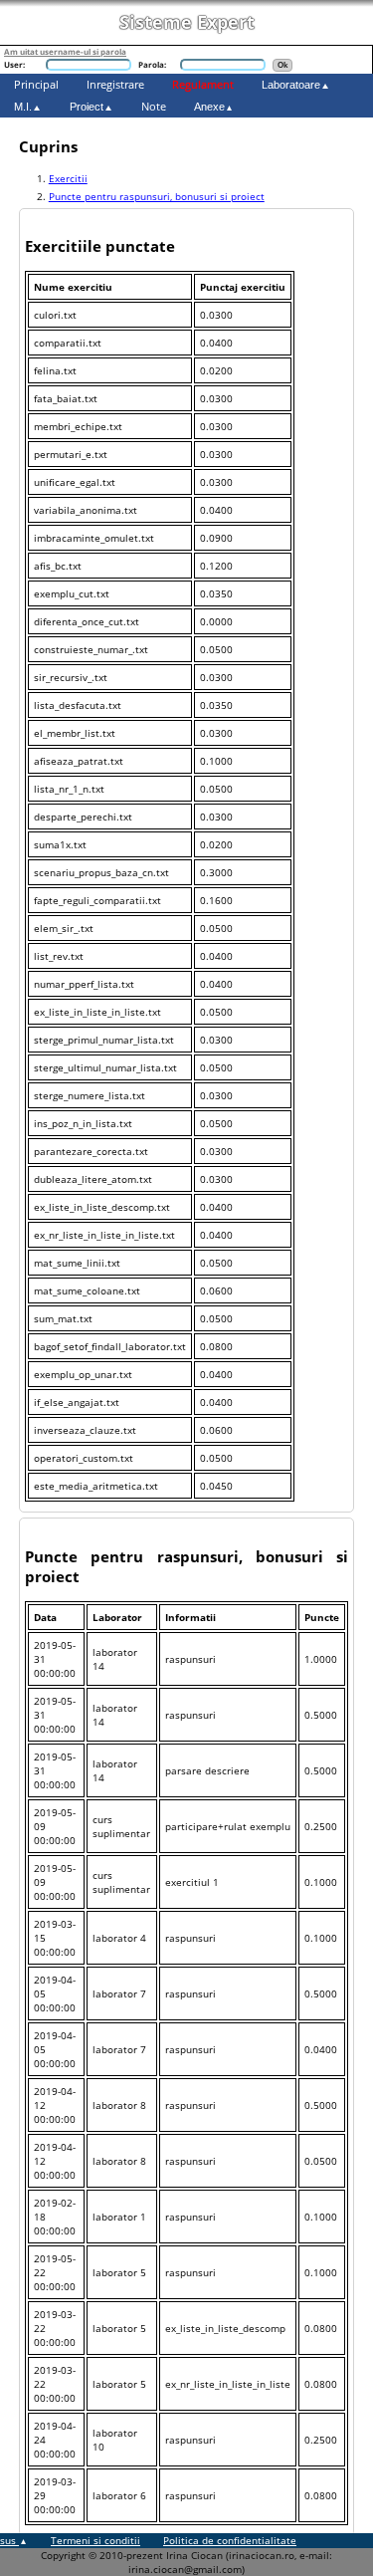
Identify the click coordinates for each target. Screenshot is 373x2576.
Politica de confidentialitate (230, 2540)
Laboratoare (291, 85)
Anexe (209, 107)
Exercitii (68, 178)
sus (9, 2540)
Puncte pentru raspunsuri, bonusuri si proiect (157, 196)
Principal (36, 84)
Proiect (87, 107)
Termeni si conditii (95, 2540)
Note (154, 106)
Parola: (152, 64)
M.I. (23, 107)
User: (14, 64)
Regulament (203, 84)
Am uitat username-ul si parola (65, 51)
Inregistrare (115, 84)
